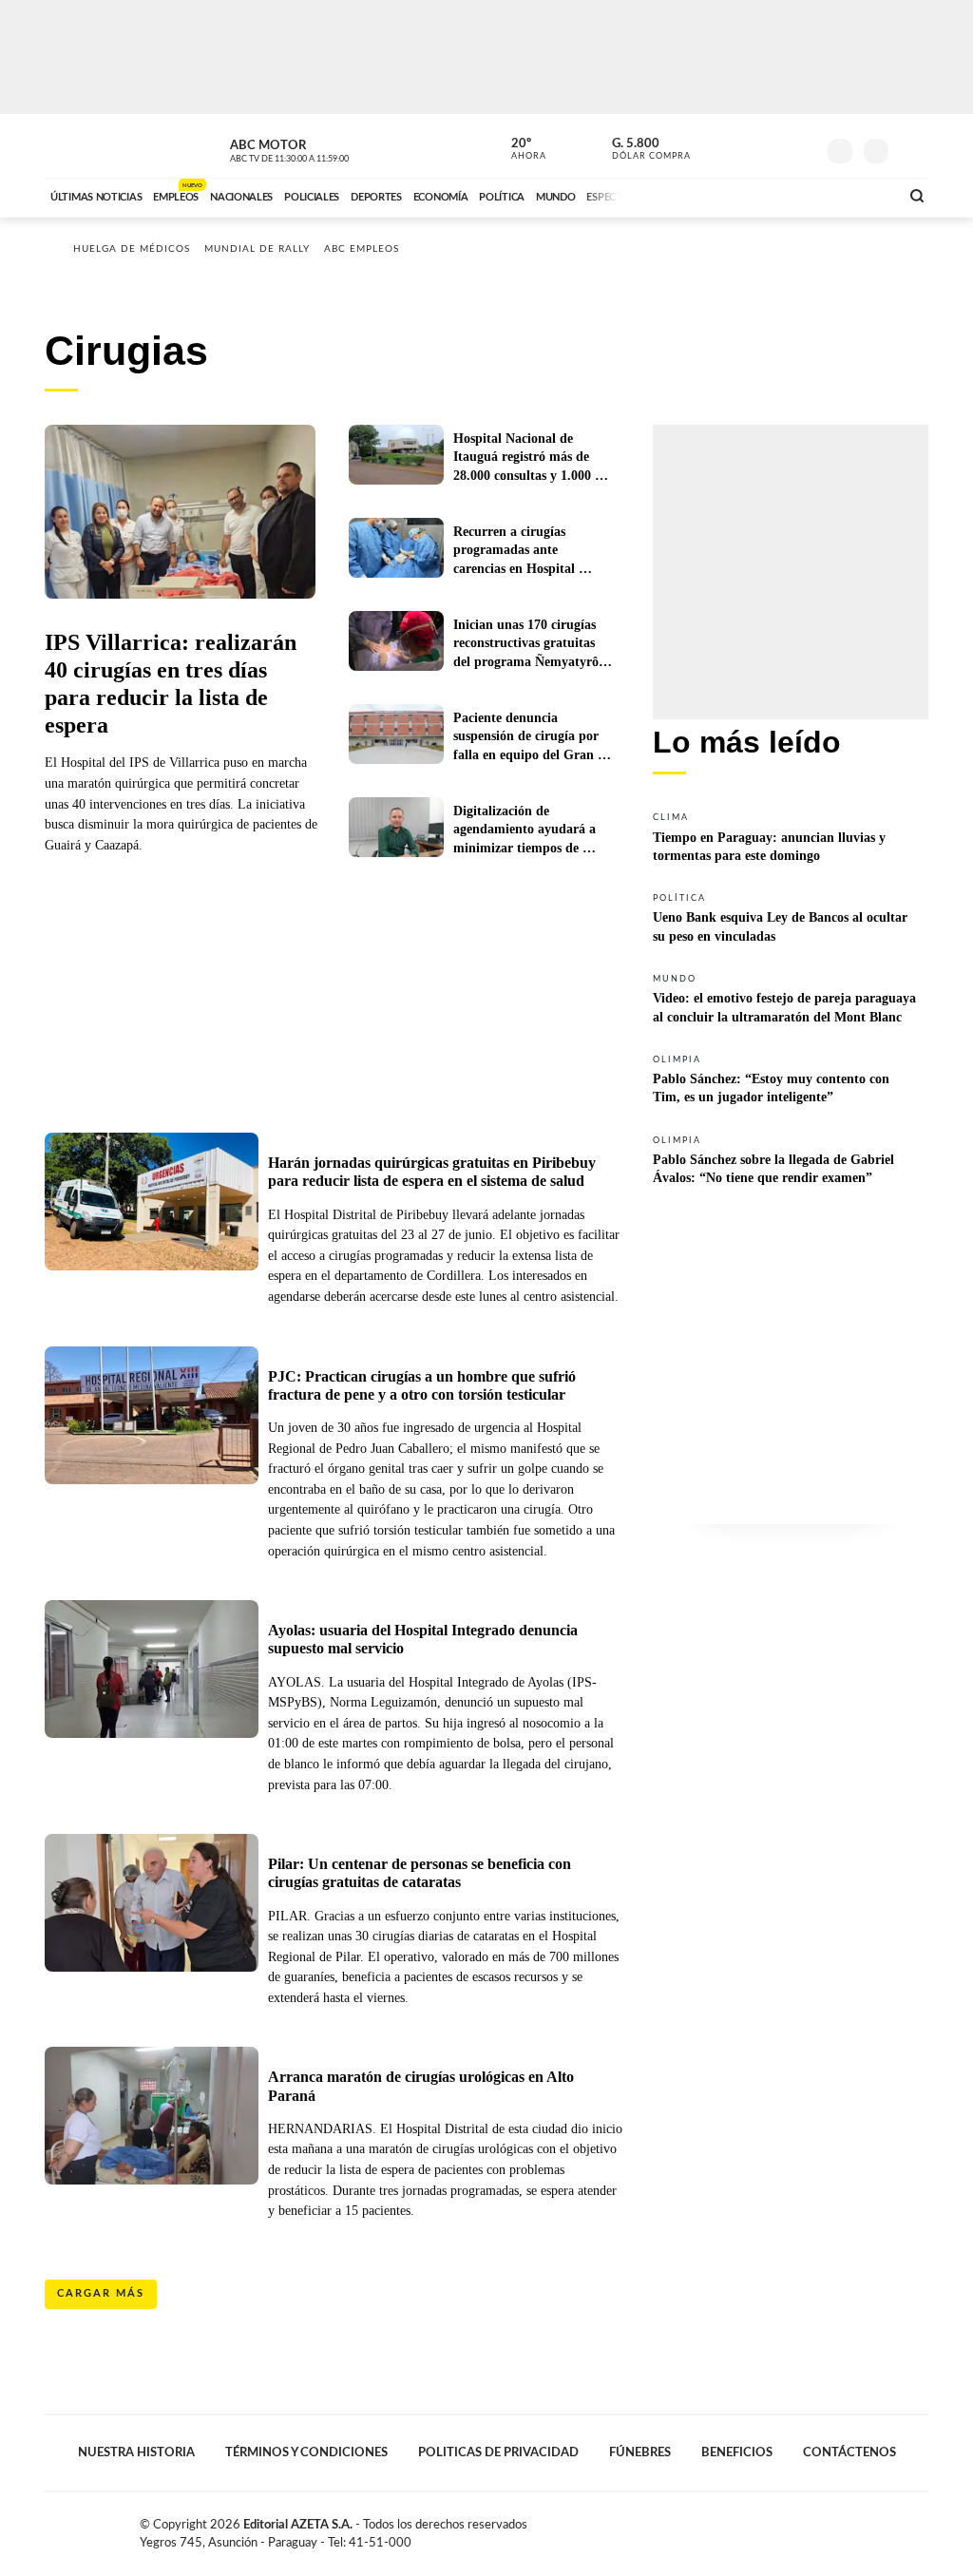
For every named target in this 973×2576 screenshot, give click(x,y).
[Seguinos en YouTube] (773, 146)
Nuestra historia (136, 2452)
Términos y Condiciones (306, 2452)
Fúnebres (640, 2452)
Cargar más (101, 2293)
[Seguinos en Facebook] (715, 146)
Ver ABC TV (325, 148)
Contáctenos (849, 2452)
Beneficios (737, 2452)
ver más (518, 149)
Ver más (791, 836)
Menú (912, 149)
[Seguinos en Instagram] (801, 146)
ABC (95, 146)
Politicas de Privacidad (498, 2452)
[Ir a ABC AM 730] (784, 195)
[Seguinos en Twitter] (744, 146)
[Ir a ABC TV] (732, 195)
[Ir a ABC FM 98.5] (860, 195)
